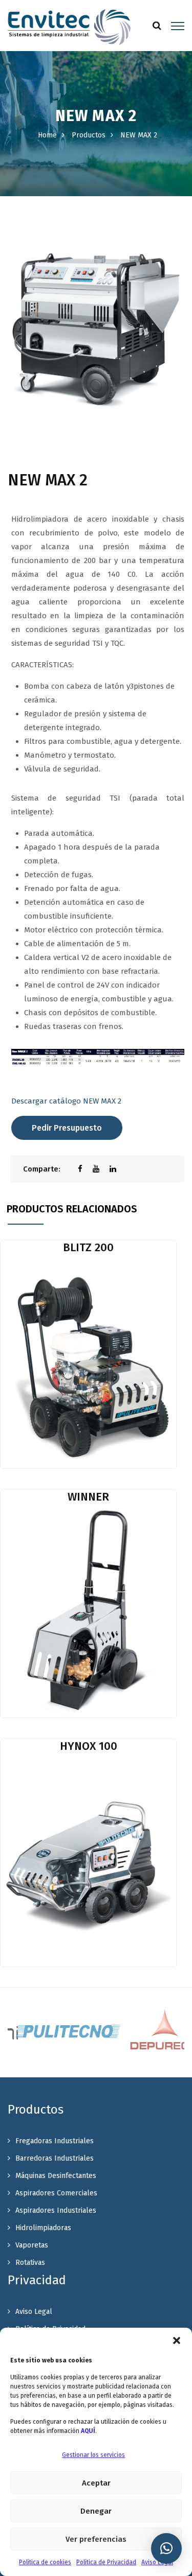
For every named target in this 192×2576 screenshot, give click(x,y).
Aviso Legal (157, 2562)
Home (47, 135)
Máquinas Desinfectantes (56, 2176)
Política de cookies (45, 2562)
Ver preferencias (96, 2539)
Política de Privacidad (106, 2562)
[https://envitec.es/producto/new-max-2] (101, 1169)
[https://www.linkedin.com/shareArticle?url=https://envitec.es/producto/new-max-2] (118, 1169)
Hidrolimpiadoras (43, 2228)
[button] (177, 2340)
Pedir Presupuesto (67, 1128)
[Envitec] (69, 27)
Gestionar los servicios (93, 2455)
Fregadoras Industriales (55, 2141)
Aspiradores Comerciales (56, 2193)
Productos (89, 135)
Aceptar (96, 2483)
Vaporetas (32, 2245)
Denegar (96, 2511)
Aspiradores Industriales (56, 2210)
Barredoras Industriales (55, 2158)
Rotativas (30, 2263)
